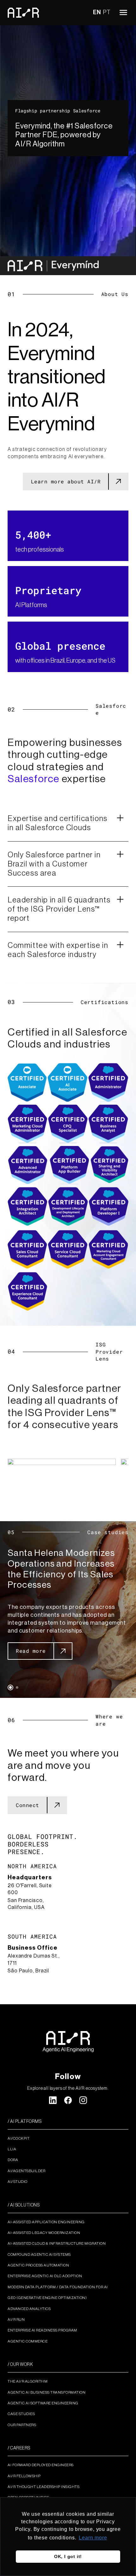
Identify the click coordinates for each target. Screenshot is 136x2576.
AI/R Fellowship (24, 2476)
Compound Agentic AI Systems (39, 2254)
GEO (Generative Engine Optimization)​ (47, 2298)
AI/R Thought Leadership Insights (43, 2487)
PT (107, 12)
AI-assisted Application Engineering (46, 2222)
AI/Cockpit (19, 2138)
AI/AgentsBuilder (26, 2171)
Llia (12, 2149)
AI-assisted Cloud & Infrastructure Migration (57, 2243)
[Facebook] (68, 2100)
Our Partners (22, 2425)
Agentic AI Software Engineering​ (43, 2403)
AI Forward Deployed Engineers (41, 2465)
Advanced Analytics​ (29, 2309)
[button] (10, 1687)
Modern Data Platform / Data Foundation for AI (58, 2287)
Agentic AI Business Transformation (46, 2392)
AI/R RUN (16, 2319)
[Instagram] (83, 2100)
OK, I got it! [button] (68, 2556)
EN (97, 12)
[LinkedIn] (53, 2100)
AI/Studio (18, 2182)
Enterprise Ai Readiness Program (42, 2330)
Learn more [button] (93, 2538)
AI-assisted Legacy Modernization (44, 2233)
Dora (13, 2160)
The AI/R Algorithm (28, 2381)
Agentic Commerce (28, 2341)
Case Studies (21, 2414)
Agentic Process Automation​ (38, 2265)
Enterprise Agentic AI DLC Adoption (45, 2276)
